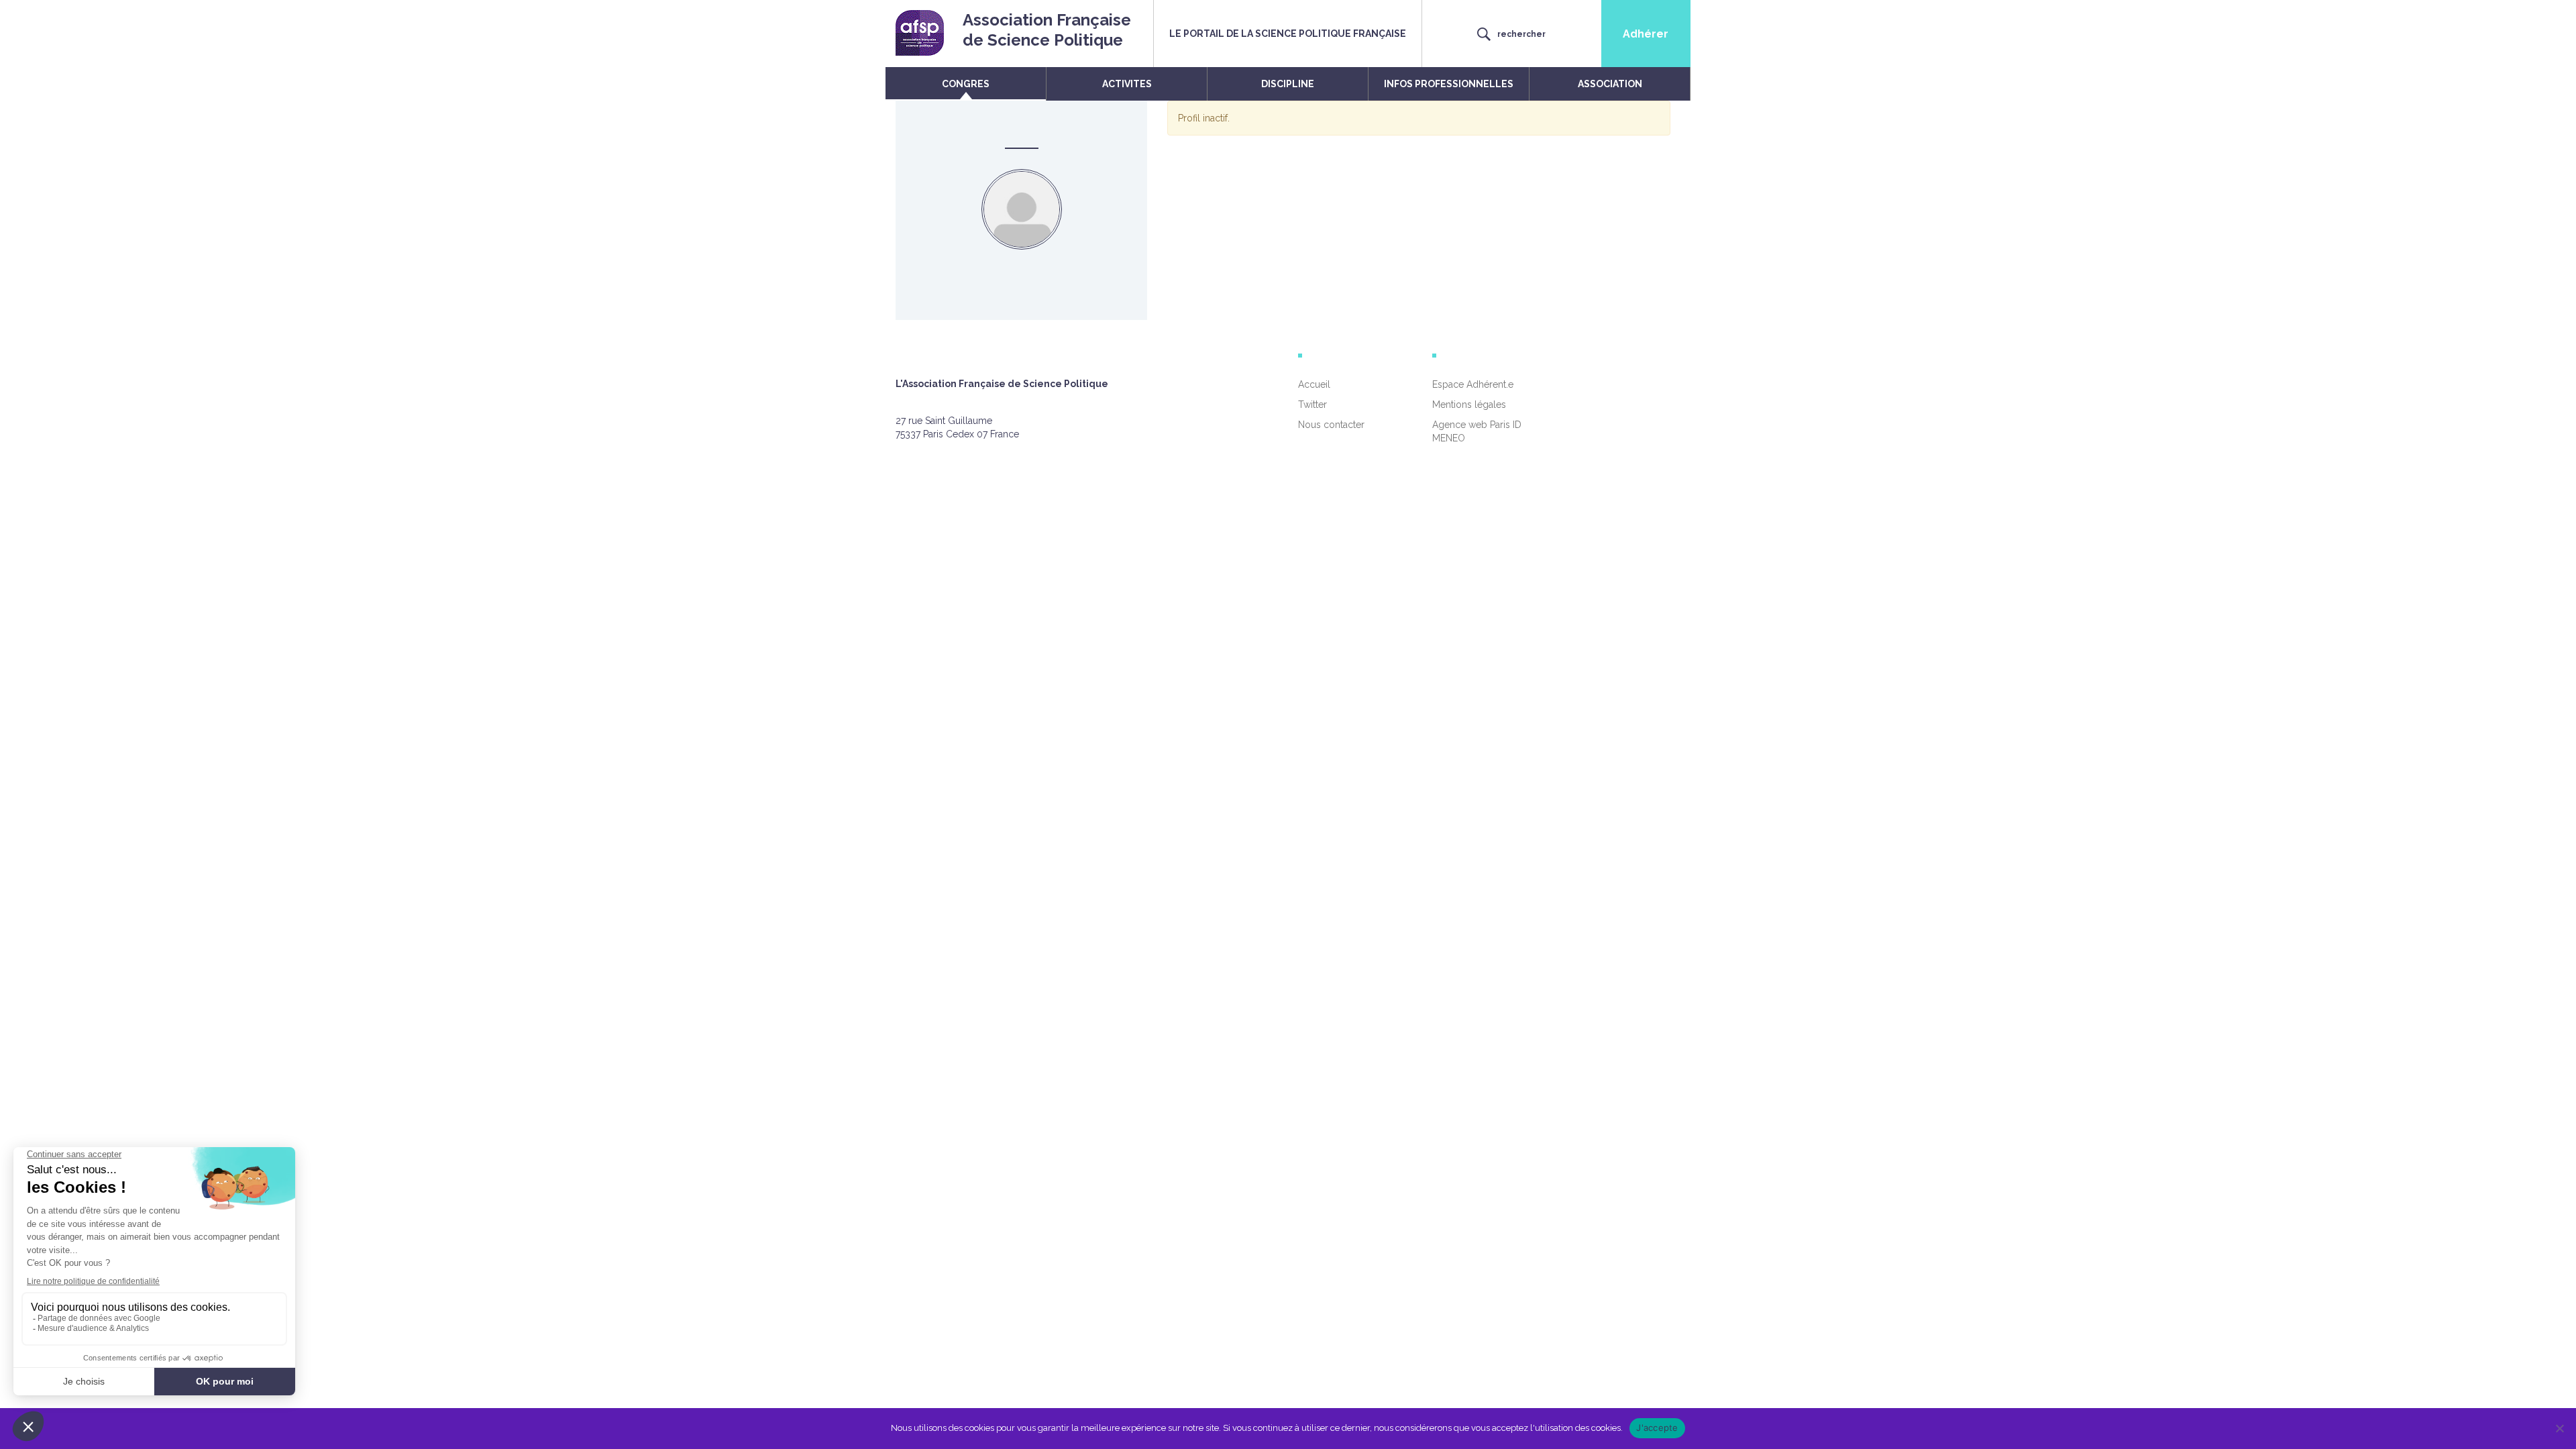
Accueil (1314, 384)
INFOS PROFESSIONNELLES (1449, 84)
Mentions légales (1469, 405)
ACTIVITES (1127, 84)
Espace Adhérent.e (1473, 384)
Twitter (1312, 405)
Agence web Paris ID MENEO (1477, 431)
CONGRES (966, 84)
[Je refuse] (2559, 1428)
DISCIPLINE (1288, 84)
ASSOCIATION (1610, 84)
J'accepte (1657, 1428)
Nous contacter (1331, 425)
